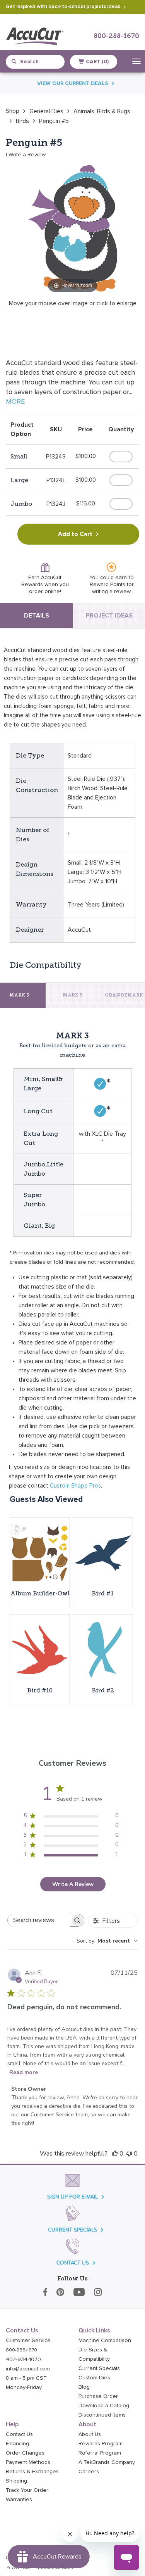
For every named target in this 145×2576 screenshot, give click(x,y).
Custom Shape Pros (75, 1486)
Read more (24, 2072)
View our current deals (73, 83)
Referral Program (100, 2453)
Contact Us (19, 2434)
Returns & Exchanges (32, 2472)
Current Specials (99, 2368)
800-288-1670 (116, 36)
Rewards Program (101, 2444)
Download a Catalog (104, 2406)
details (37, 616)
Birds (22, 121)
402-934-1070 (23, 2360)
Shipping (16, 2481)
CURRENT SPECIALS (72, 2230)
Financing (17, 2444)
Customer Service (28, 2341)
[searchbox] (39, 1920)
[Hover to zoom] (72, 227)
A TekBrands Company (107, 2462)
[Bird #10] (40, 1650)
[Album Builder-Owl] (40, 1553)
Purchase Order (98, 2396)
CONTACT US (73, 2263)
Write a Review (27, 155)
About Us (90, 2434)
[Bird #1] (103, 1553)
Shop (13, 111)
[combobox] (39, 62)
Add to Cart (75, 534)
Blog (84, 2387)
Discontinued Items (102, 2415)
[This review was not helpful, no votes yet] (129, 2154)
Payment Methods (28, 2462)
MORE (15, 402)
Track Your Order (27, 2490)
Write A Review (73, 1884)
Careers (89, 2472)
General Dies (46, 111)
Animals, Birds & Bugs (102, 111)
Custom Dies (94, 2378)
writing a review (111, 592)
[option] (13, 111)
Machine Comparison (105, 2341)
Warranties (19, 2500)
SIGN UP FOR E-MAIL (72, 2197)
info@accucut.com (28, 2369)
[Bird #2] (103, 1650)
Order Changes (25, 2453)
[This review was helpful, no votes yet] (115, 2154)
